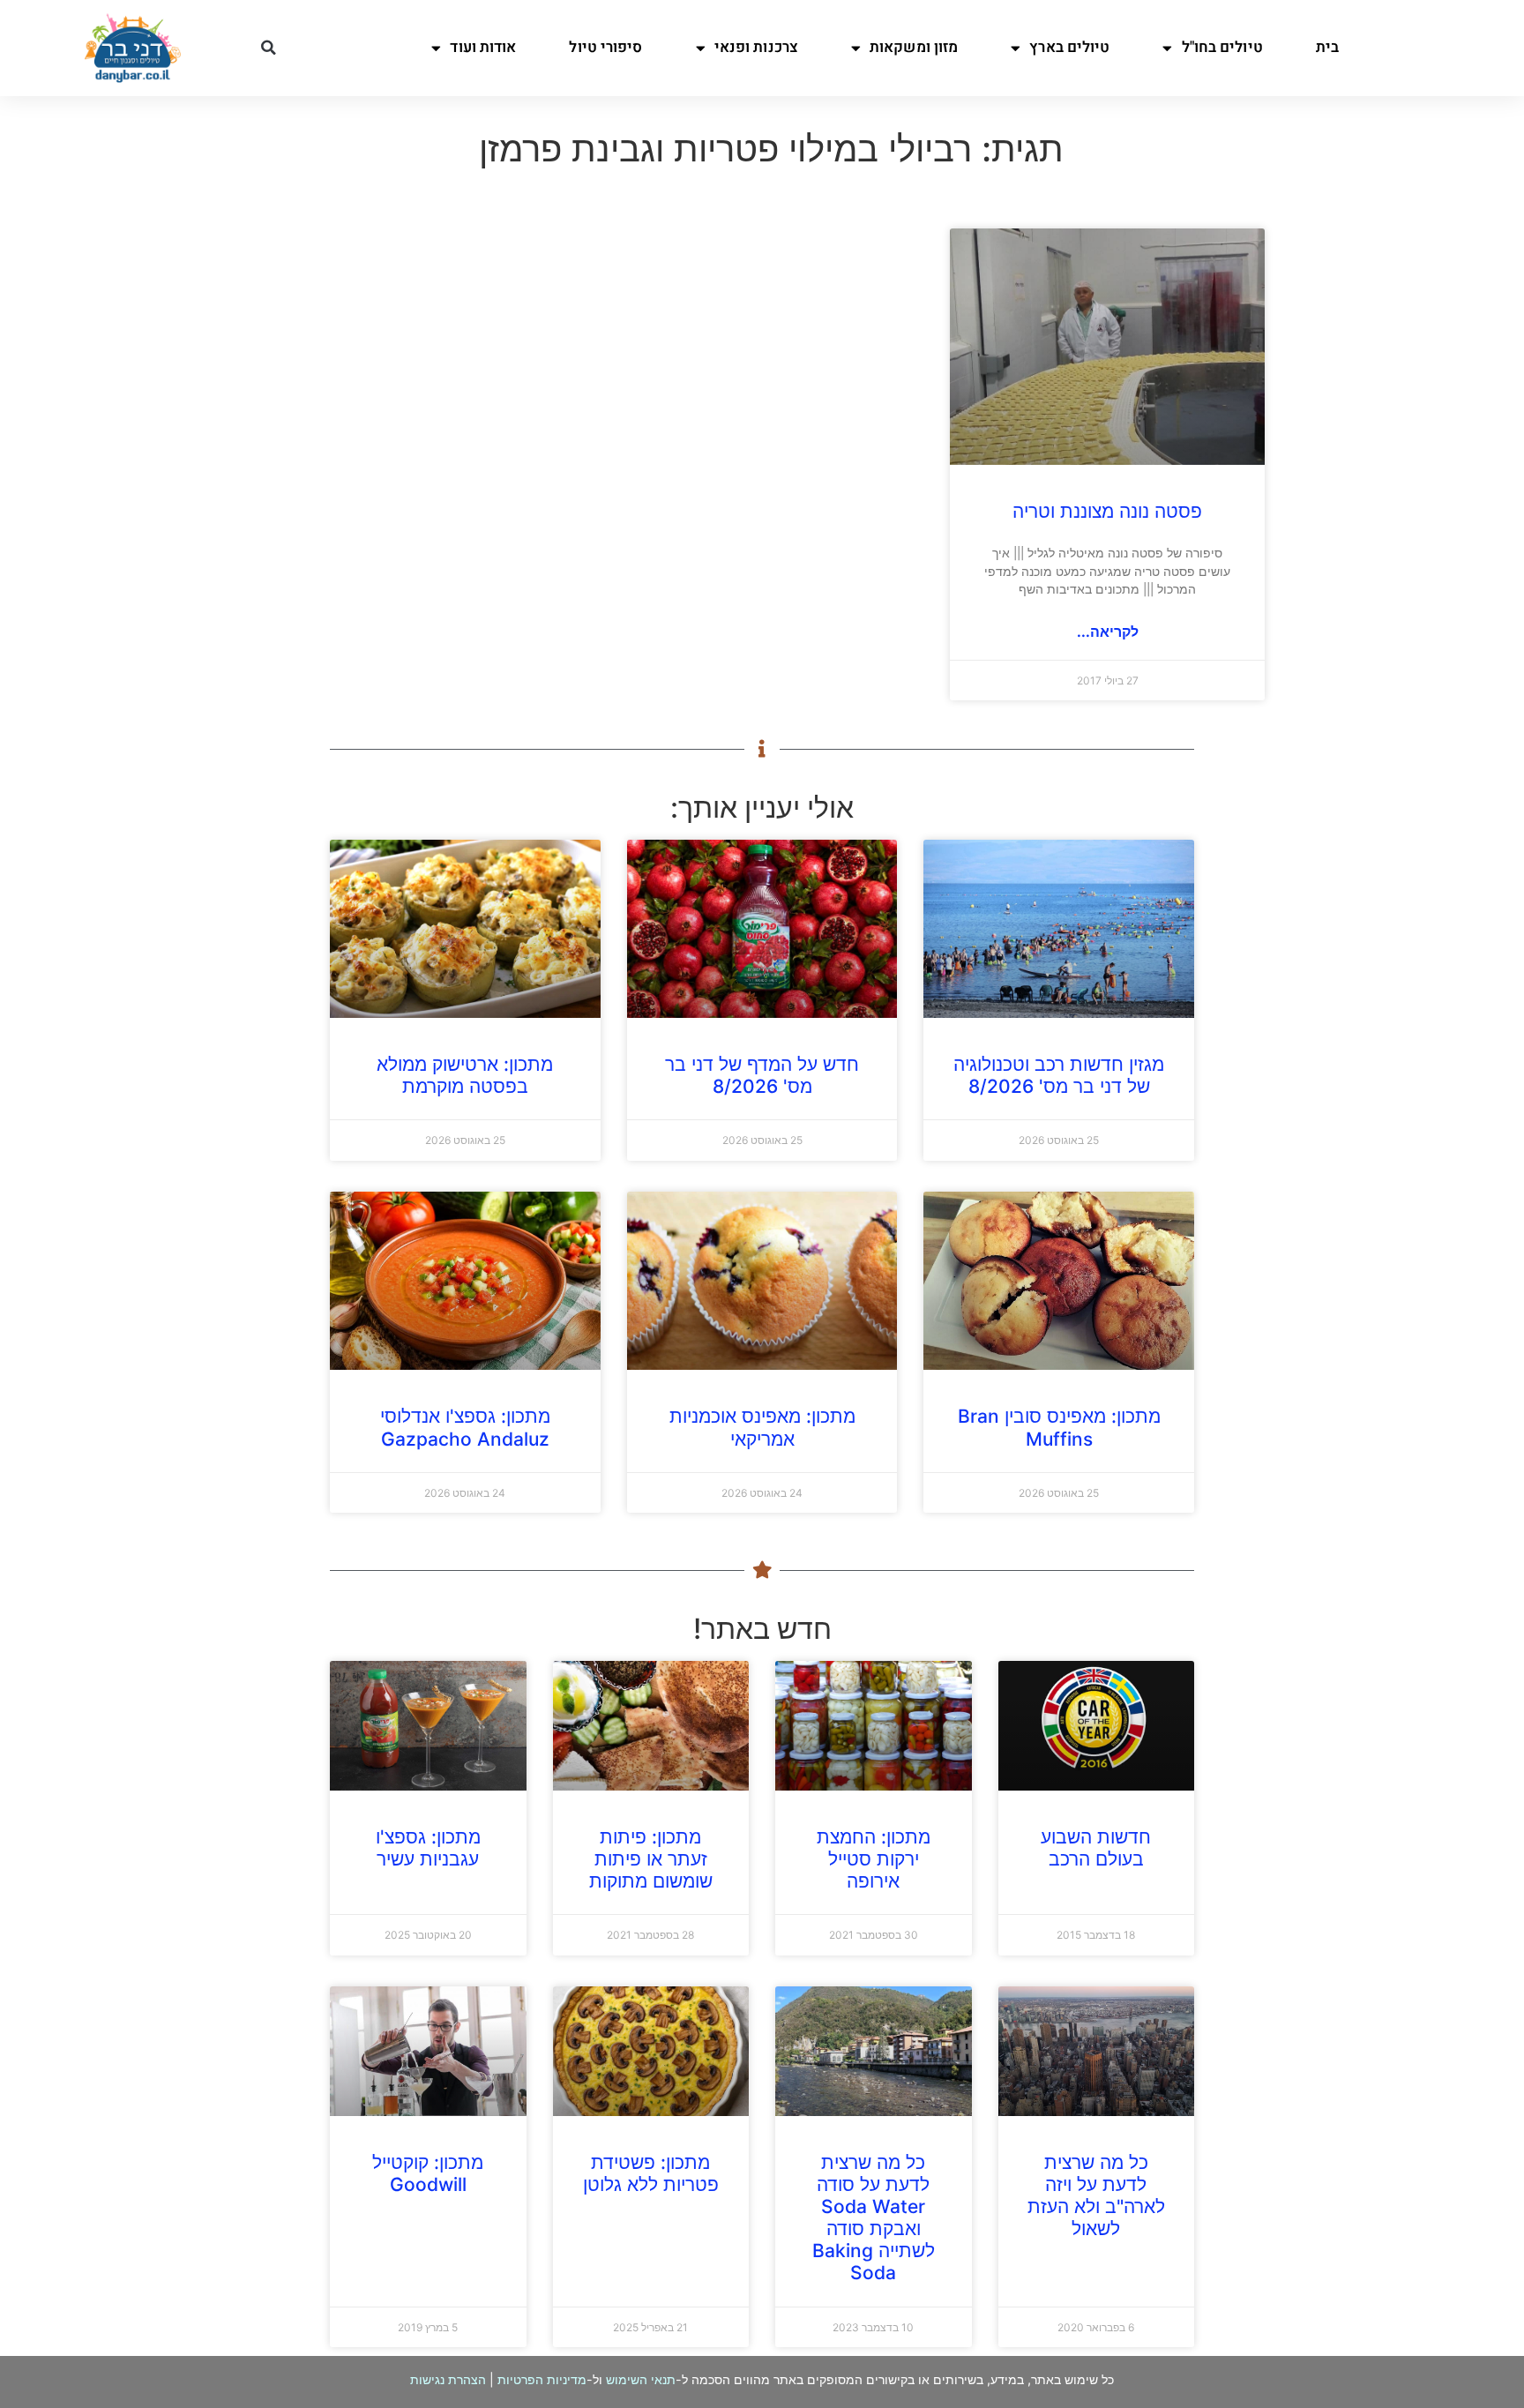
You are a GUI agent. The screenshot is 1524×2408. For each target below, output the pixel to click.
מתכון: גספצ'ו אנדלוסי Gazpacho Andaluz (465, 1427)
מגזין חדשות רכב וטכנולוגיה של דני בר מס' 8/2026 (1059, 1075)
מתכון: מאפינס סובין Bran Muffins (1059, 1427)
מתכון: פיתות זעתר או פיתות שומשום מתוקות (651, 1859)
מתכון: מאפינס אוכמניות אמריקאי (762, 1427)
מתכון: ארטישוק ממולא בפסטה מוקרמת (465, 1075)
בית (1327, 47)
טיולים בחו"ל (1222, 47)
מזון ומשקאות (914, 47)
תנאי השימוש (641, 2379)
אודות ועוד (483, 47)
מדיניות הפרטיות (542, 2379)
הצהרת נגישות (448, 2379)
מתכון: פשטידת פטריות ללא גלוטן (651, 2173)
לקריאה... (1108, 632)
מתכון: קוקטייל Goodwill (428, 2173)
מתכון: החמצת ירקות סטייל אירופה (874, 1859)
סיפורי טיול (605, 47)
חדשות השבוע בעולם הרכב (1096, 1848)
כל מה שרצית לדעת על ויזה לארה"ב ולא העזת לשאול (1096, 2196)
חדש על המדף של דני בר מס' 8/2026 (762, 1075)
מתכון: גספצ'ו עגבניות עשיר (428, 1848)
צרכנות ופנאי (756, 47)
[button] (268, 48)
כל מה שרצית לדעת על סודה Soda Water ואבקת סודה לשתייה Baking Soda (874, 2218)
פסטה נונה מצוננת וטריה (1107, 511)
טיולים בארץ (1069, 47)
